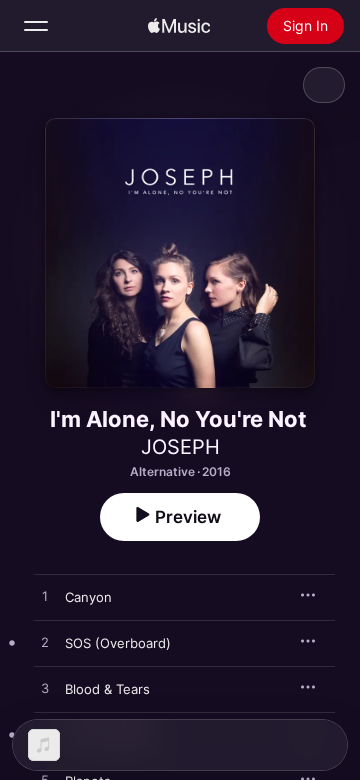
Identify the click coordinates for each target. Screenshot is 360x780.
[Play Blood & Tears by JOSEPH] (45, 689)
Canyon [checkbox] (88, 597)
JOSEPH (180, 447)
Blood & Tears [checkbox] (107, 689)
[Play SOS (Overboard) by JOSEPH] (45, 643)
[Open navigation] (36, 26)
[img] (179, 26)
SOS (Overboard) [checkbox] (118, 643)
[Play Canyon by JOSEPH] (45, 597)
